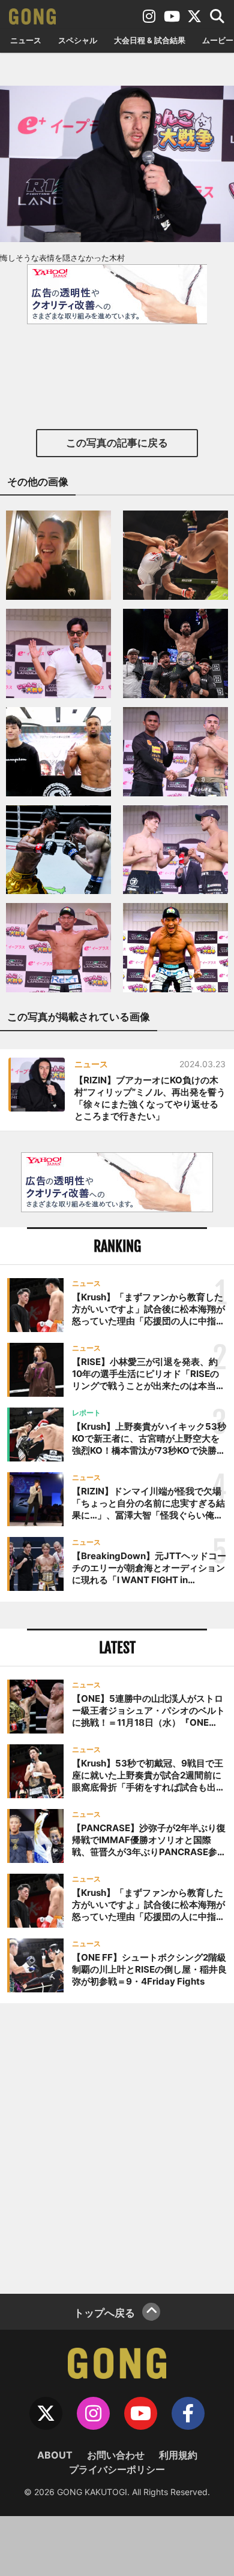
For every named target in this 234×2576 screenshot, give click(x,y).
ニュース (26, 40)
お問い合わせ (116, 2455)
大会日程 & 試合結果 (150, 40)
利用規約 (178, 2455)
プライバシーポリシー (117, 2469)
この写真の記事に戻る (117, 443)
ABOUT (55, 2455)
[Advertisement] (117, 2147)
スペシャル (78, 40)
